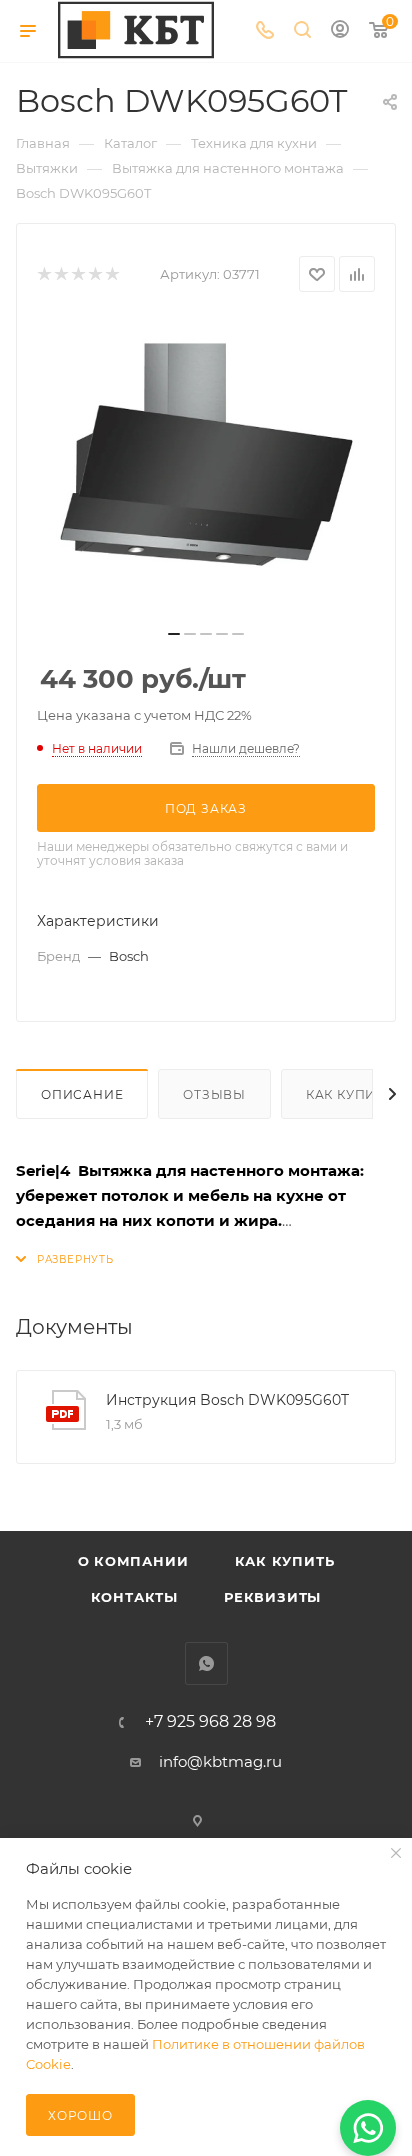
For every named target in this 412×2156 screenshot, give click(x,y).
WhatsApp (206, 1663)
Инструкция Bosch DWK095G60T (227, 1400)
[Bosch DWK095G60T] (206, 467)
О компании (133, 1561)
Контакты (134, 1597)
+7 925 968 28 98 (210, 1722)
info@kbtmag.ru (220, 1761)
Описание (82, 1094)
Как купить (285, 1561)
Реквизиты (272, 1597)
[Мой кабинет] (340, 31)
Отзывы (214, 1094)
